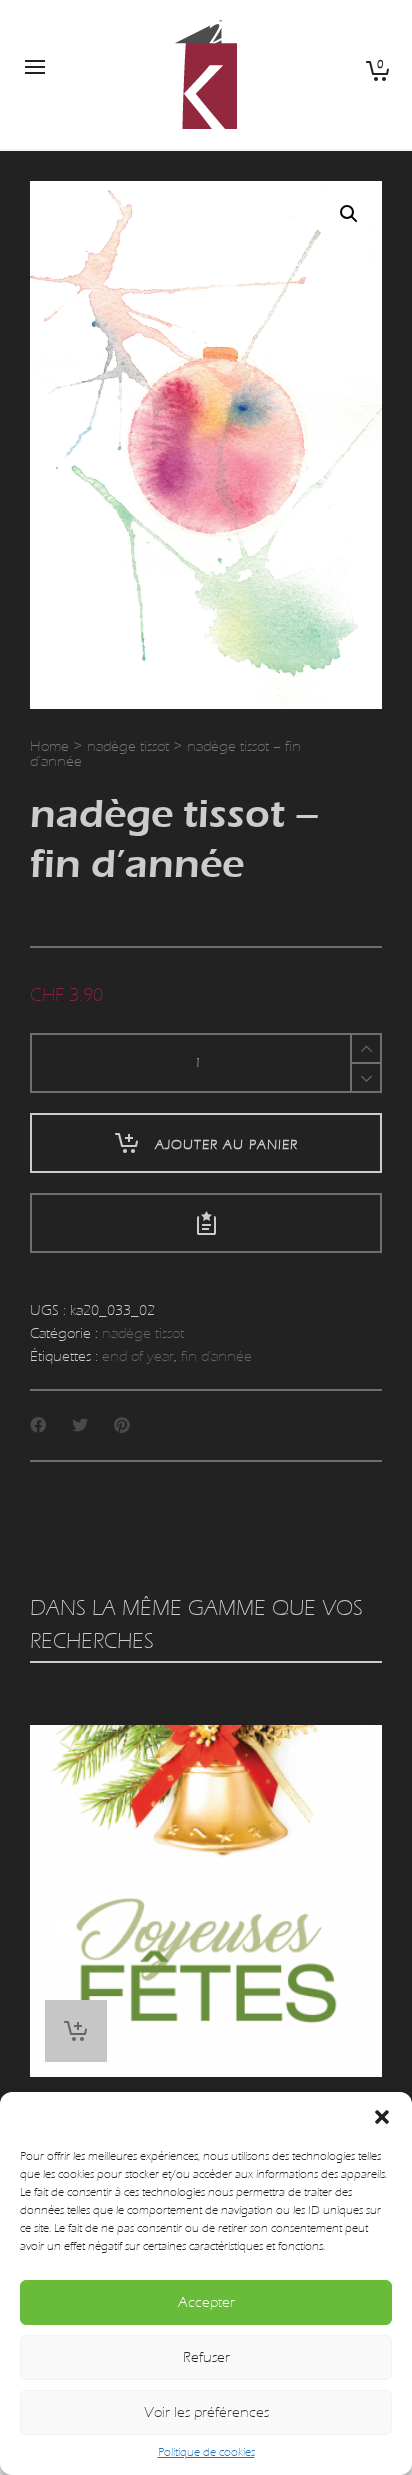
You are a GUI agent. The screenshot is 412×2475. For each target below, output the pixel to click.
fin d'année (216, 1356)
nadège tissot (128, 746)
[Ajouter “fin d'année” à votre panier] (76, 2031)
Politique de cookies (206, 2452)
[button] (382, 2117)
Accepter (206, 2302)
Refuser (206, 2357)
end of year (138, 1356)
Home (49, 746)
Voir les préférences (206, 2412)
